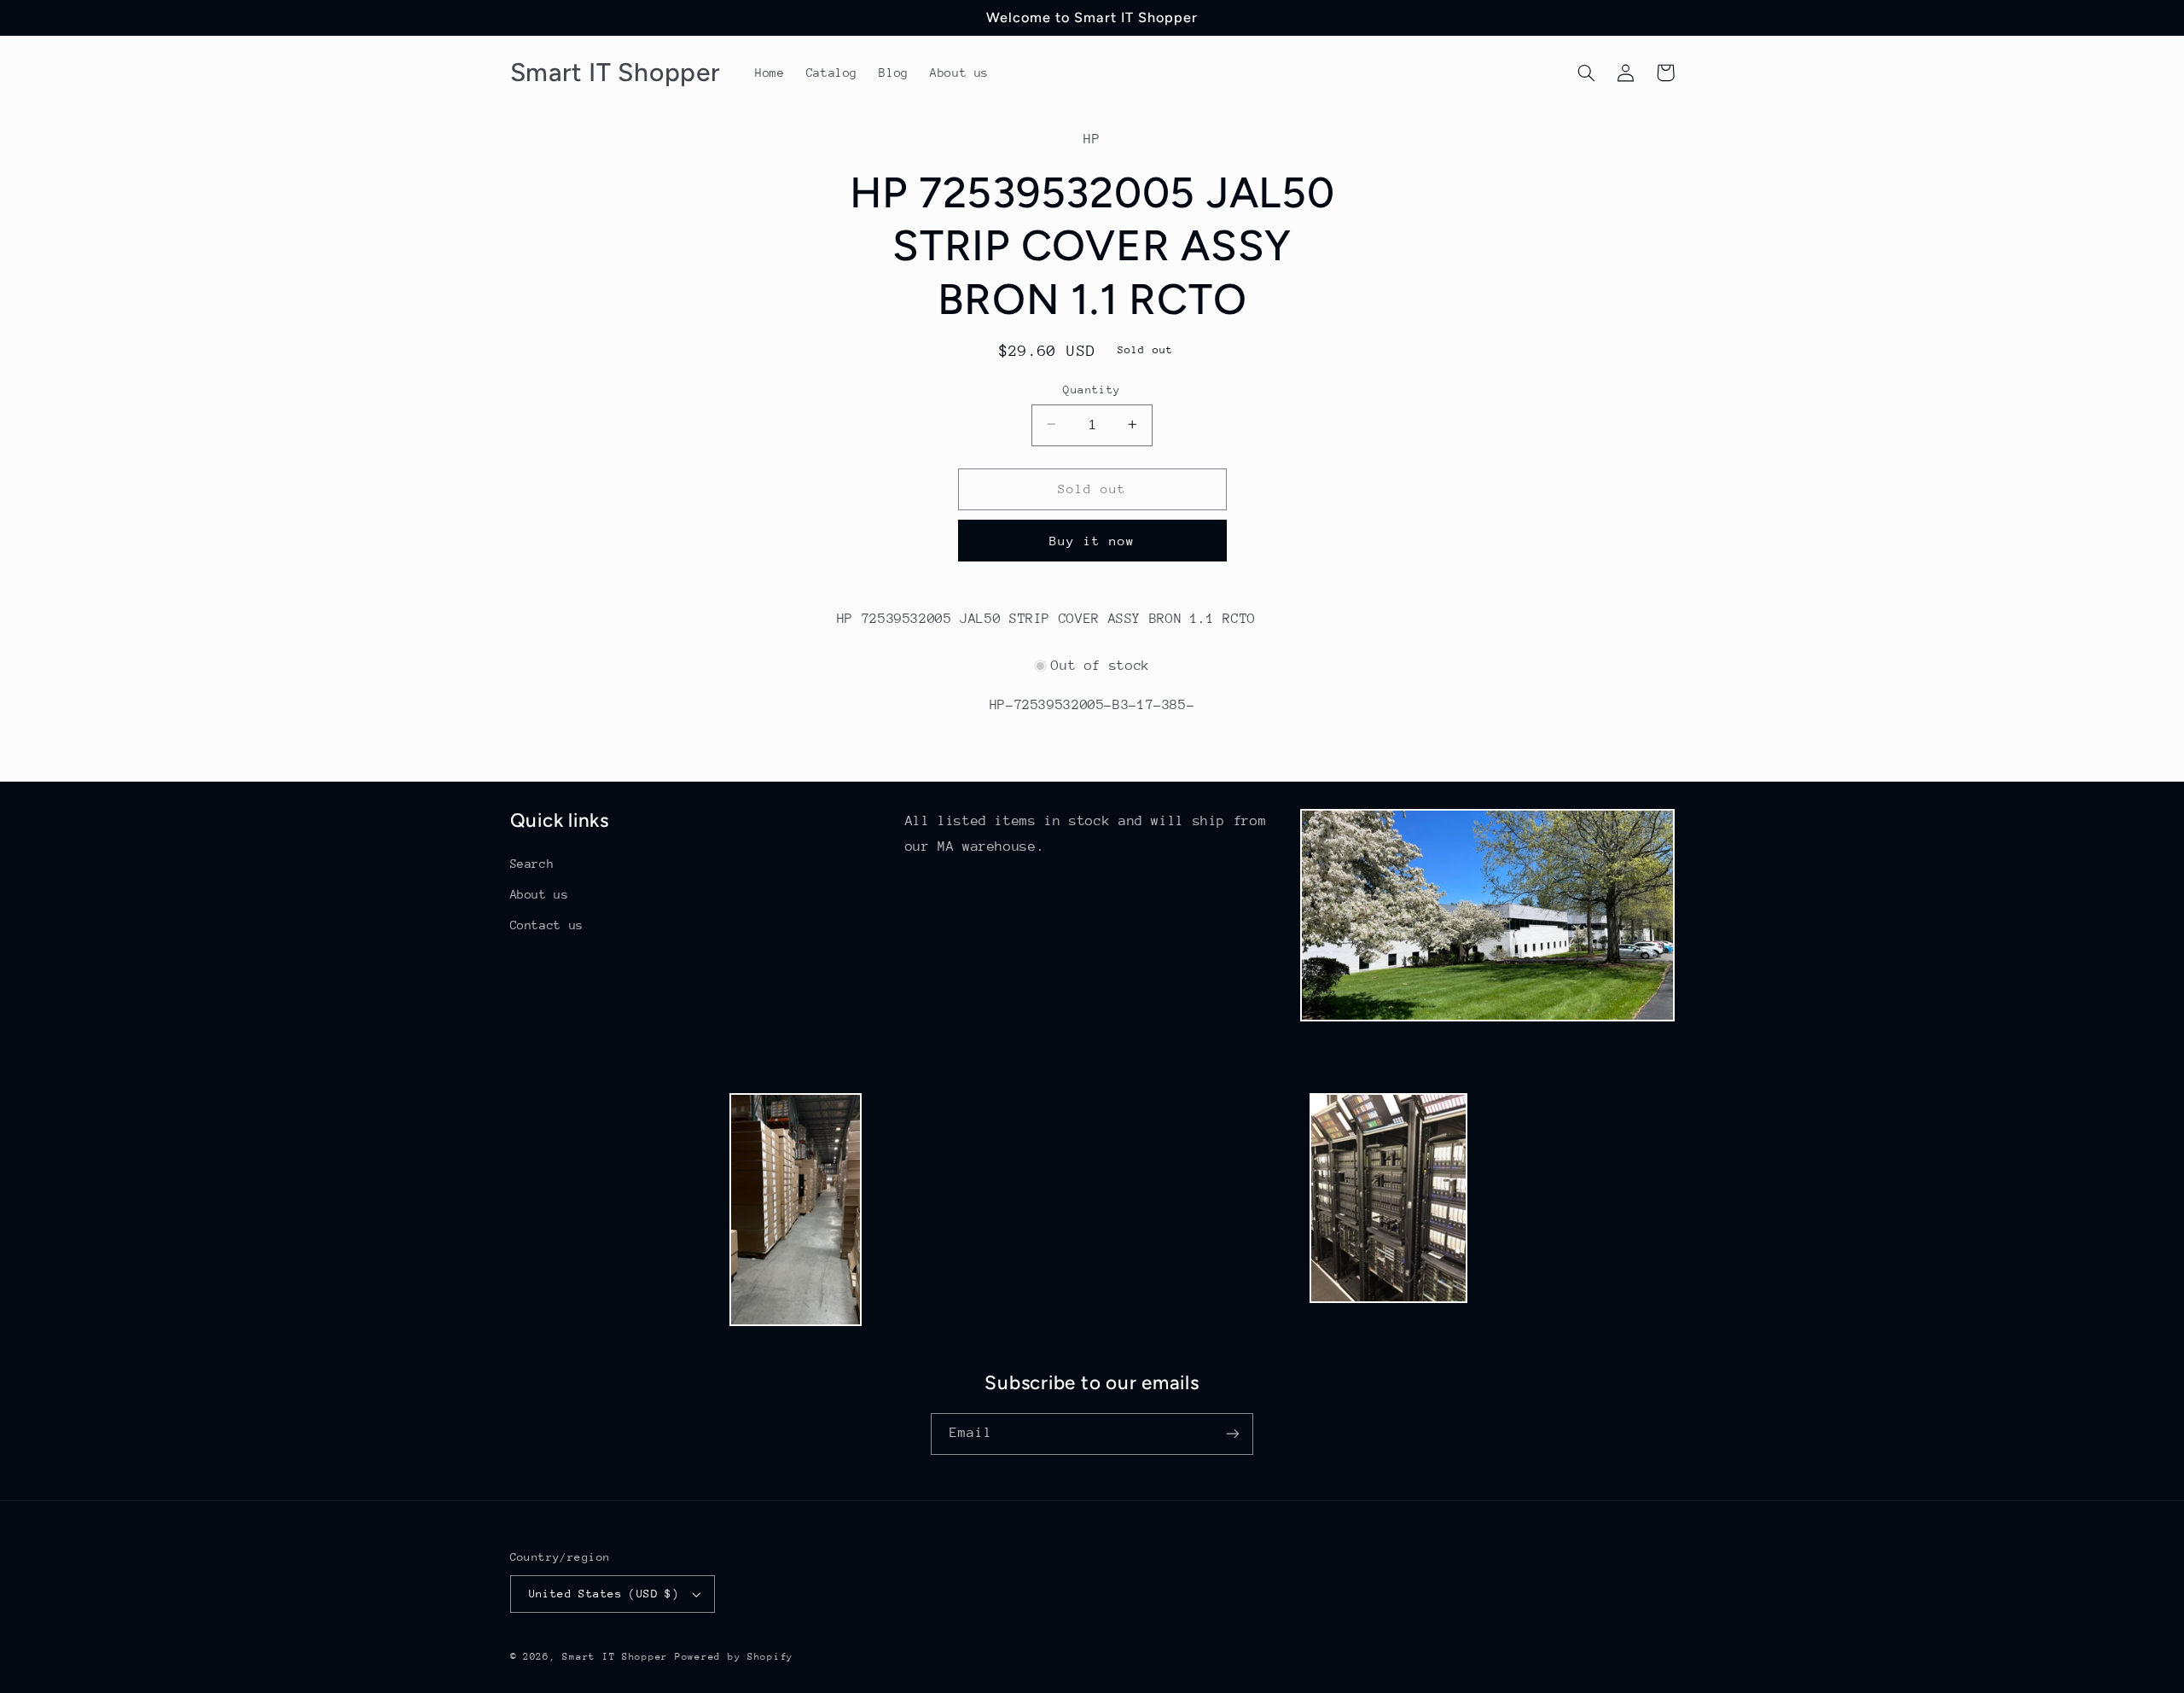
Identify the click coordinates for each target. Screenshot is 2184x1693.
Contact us (547, 925)
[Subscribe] (1233, 1434)
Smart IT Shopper (615, 1657)
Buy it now (1092, 540)
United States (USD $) (604, 1594)
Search (532, 864)
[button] (1587, 73)
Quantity (1092, 389)
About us (540, 894)
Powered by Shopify (734, 1657)
